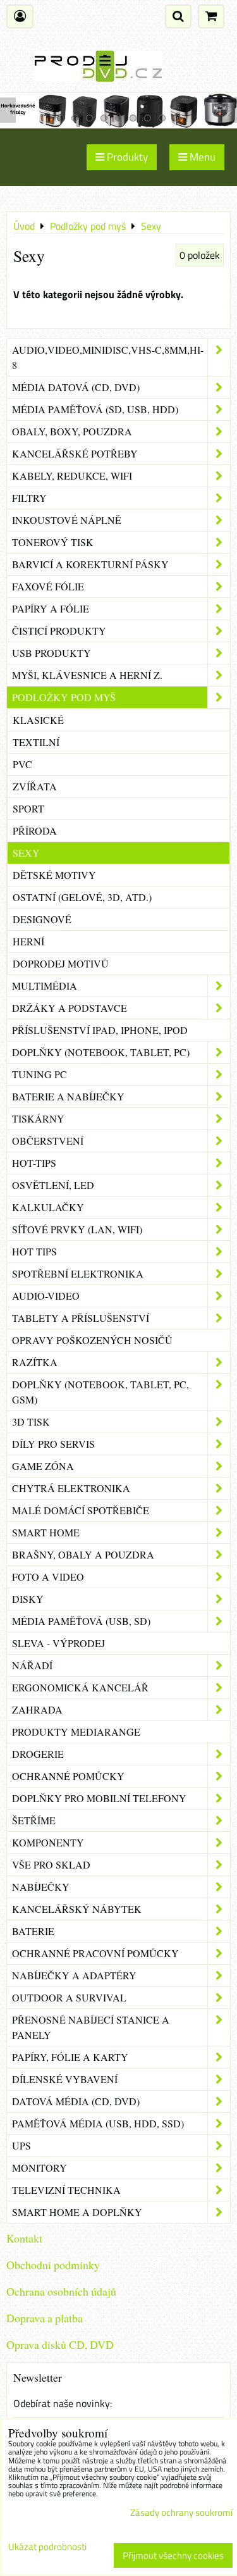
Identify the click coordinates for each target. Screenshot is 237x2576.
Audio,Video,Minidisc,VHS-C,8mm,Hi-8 (108, 357)
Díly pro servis (53, 1444)
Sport (28, 808)
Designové (42, 919)
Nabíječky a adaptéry (74, 1975)
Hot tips (34, 1251)
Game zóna (43, 1466)
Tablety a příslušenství (81, 1318)
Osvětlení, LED (53, 1185)
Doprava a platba (45, 2318)
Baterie (33, 1931)
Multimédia (45, 986)
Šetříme (34, 1820)
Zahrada (37, 1709)
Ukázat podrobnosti (47, 2547)
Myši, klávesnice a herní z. (87, 675)
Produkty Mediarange (76, 1732)
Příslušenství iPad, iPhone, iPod (100, 1030)
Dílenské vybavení (65, 2079)
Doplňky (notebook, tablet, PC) (101, 1052)
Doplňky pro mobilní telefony (99, 1798)
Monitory (39, 2168)
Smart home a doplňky (77, 2212)
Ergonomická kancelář (80, 1687)
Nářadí (32, 1665)
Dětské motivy (54, 875)
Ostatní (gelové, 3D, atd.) (82, 897)
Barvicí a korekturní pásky (90, 564)
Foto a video (48, 1577)
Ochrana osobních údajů (61, 2291)
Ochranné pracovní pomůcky (95, 1953)
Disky (28, 1599)
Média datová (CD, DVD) (76, 387)
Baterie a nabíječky (68, 1096)
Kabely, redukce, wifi (72, 476)
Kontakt (24, 2238)
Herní (28, 941)
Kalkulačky (48, 1207)
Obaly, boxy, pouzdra (72, 431)
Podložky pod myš (64, 697)
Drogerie (38, 1754)
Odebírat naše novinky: (63, 2403)
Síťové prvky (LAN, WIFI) (77, 1229)
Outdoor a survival (69, 1997)
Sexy (26, 853)
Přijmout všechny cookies (173, 2555)
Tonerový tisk (53, 542)
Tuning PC (39, 1074)
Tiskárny (38, 1118)
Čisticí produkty (59, 631)
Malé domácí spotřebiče (81, 1510)
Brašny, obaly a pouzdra (83, 1554)
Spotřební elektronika (78, 1273)
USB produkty (52, 653)
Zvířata (35, 786)
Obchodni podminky (53, 2265)
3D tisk (31, 1422)
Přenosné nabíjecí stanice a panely (91, 2027)
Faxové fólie (48, 586)
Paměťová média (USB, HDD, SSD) (98, 2123)
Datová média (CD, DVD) (76, 2101)
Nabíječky (41, 1887)
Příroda (35, 831)
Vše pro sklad (51, 1864)
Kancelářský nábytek (77, 1909)
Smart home (46, 1532)
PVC (22, 764)
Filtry (29, 498)
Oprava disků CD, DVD (60, 2344)
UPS (21, 2145)
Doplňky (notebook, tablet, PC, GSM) (100, 1392)
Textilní (36, 742)
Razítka (35, 1362)
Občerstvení (48, 1141)
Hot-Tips (34, 1163)
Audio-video (46, 1296)
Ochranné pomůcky (68, 1776)
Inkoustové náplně (67, 520)
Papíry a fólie (51, 608)
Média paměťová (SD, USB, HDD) (95, 409)
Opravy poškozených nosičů (92, 1340)
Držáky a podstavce (70, 1008)
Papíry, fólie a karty (70, 2057)
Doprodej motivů (61, 963)
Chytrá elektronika (71, 1488)
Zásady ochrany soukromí (181, 2512)
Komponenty (48, 1842)
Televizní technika (66, 2190)
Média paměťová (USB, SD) (81, 1621)
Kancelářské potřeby (75, 453)
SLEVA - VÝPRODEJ (58, 1643)
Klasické (38, 720)
